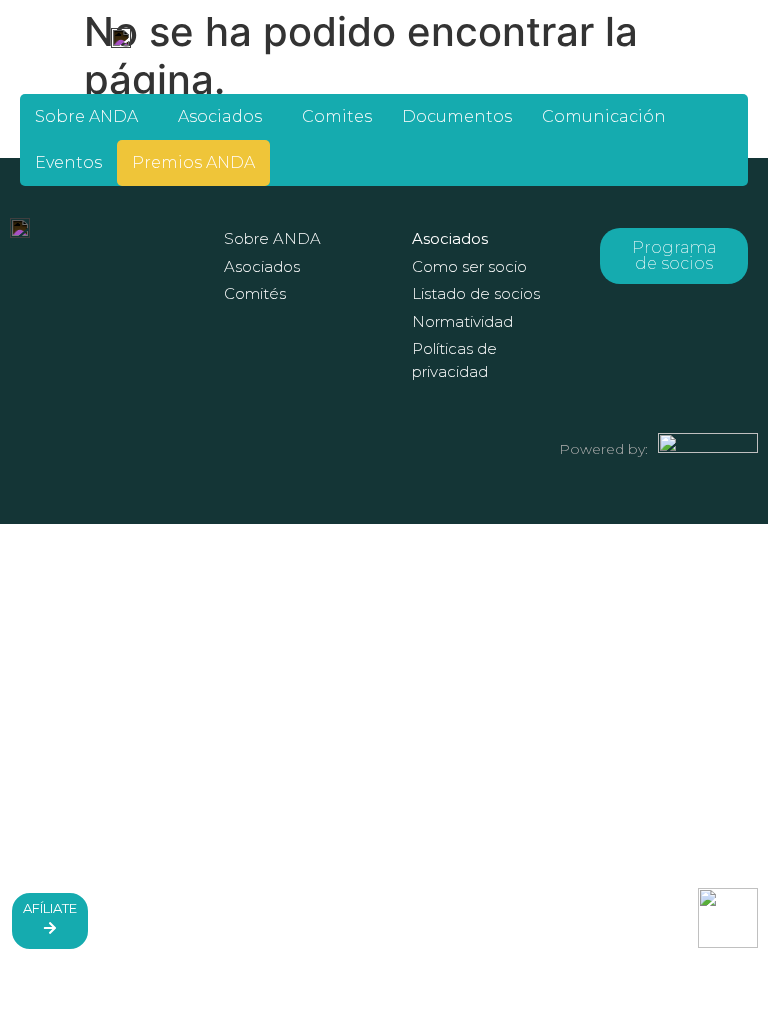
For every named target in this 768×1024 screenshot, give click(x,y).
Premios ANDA (193, 162)
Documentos (457, 116)
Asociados (220, 116)
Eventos (68, 162)
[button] (91, 117)
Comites (337, 116)
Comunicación (604, 116)
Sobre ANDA (86, 116)
